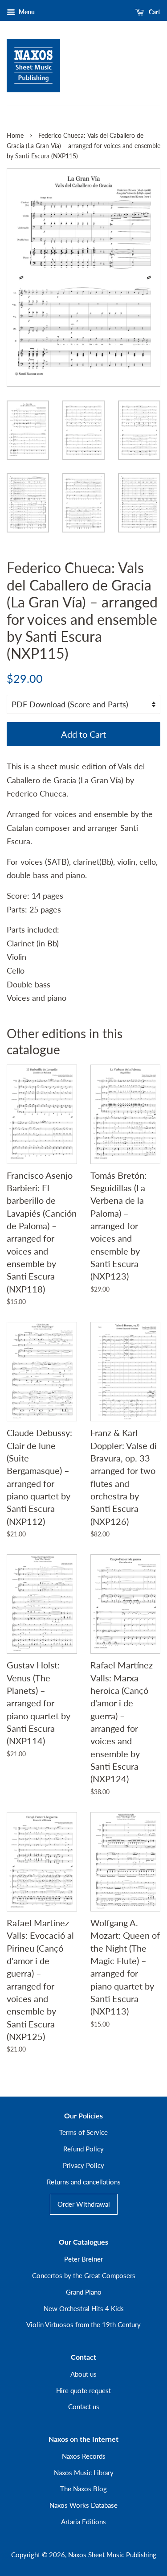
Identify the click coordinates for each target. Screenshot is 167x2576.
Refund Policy (83, 2149)
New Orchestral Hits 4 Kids (84, 2308)
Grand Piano (84, 2292)
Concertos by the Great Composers (84, 2275)
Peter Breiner (83, 2259)
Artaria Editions (83, 2522)
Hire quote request (83, 2390)
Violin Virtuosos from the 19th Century (83, 2324)
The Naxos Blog (83, 2489)
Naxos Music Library (84, 2473)
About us (83, 2374)
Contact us (84, 2407)
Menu (26, 12)
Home (15, 136)
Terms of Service (83, 2132)
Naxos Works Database (83, 2505)
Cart (154, 12)
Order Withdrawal (84, 2204)
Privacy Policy (83, 2165)
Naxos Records (84, 2456)
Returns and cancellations (84, 2182)
